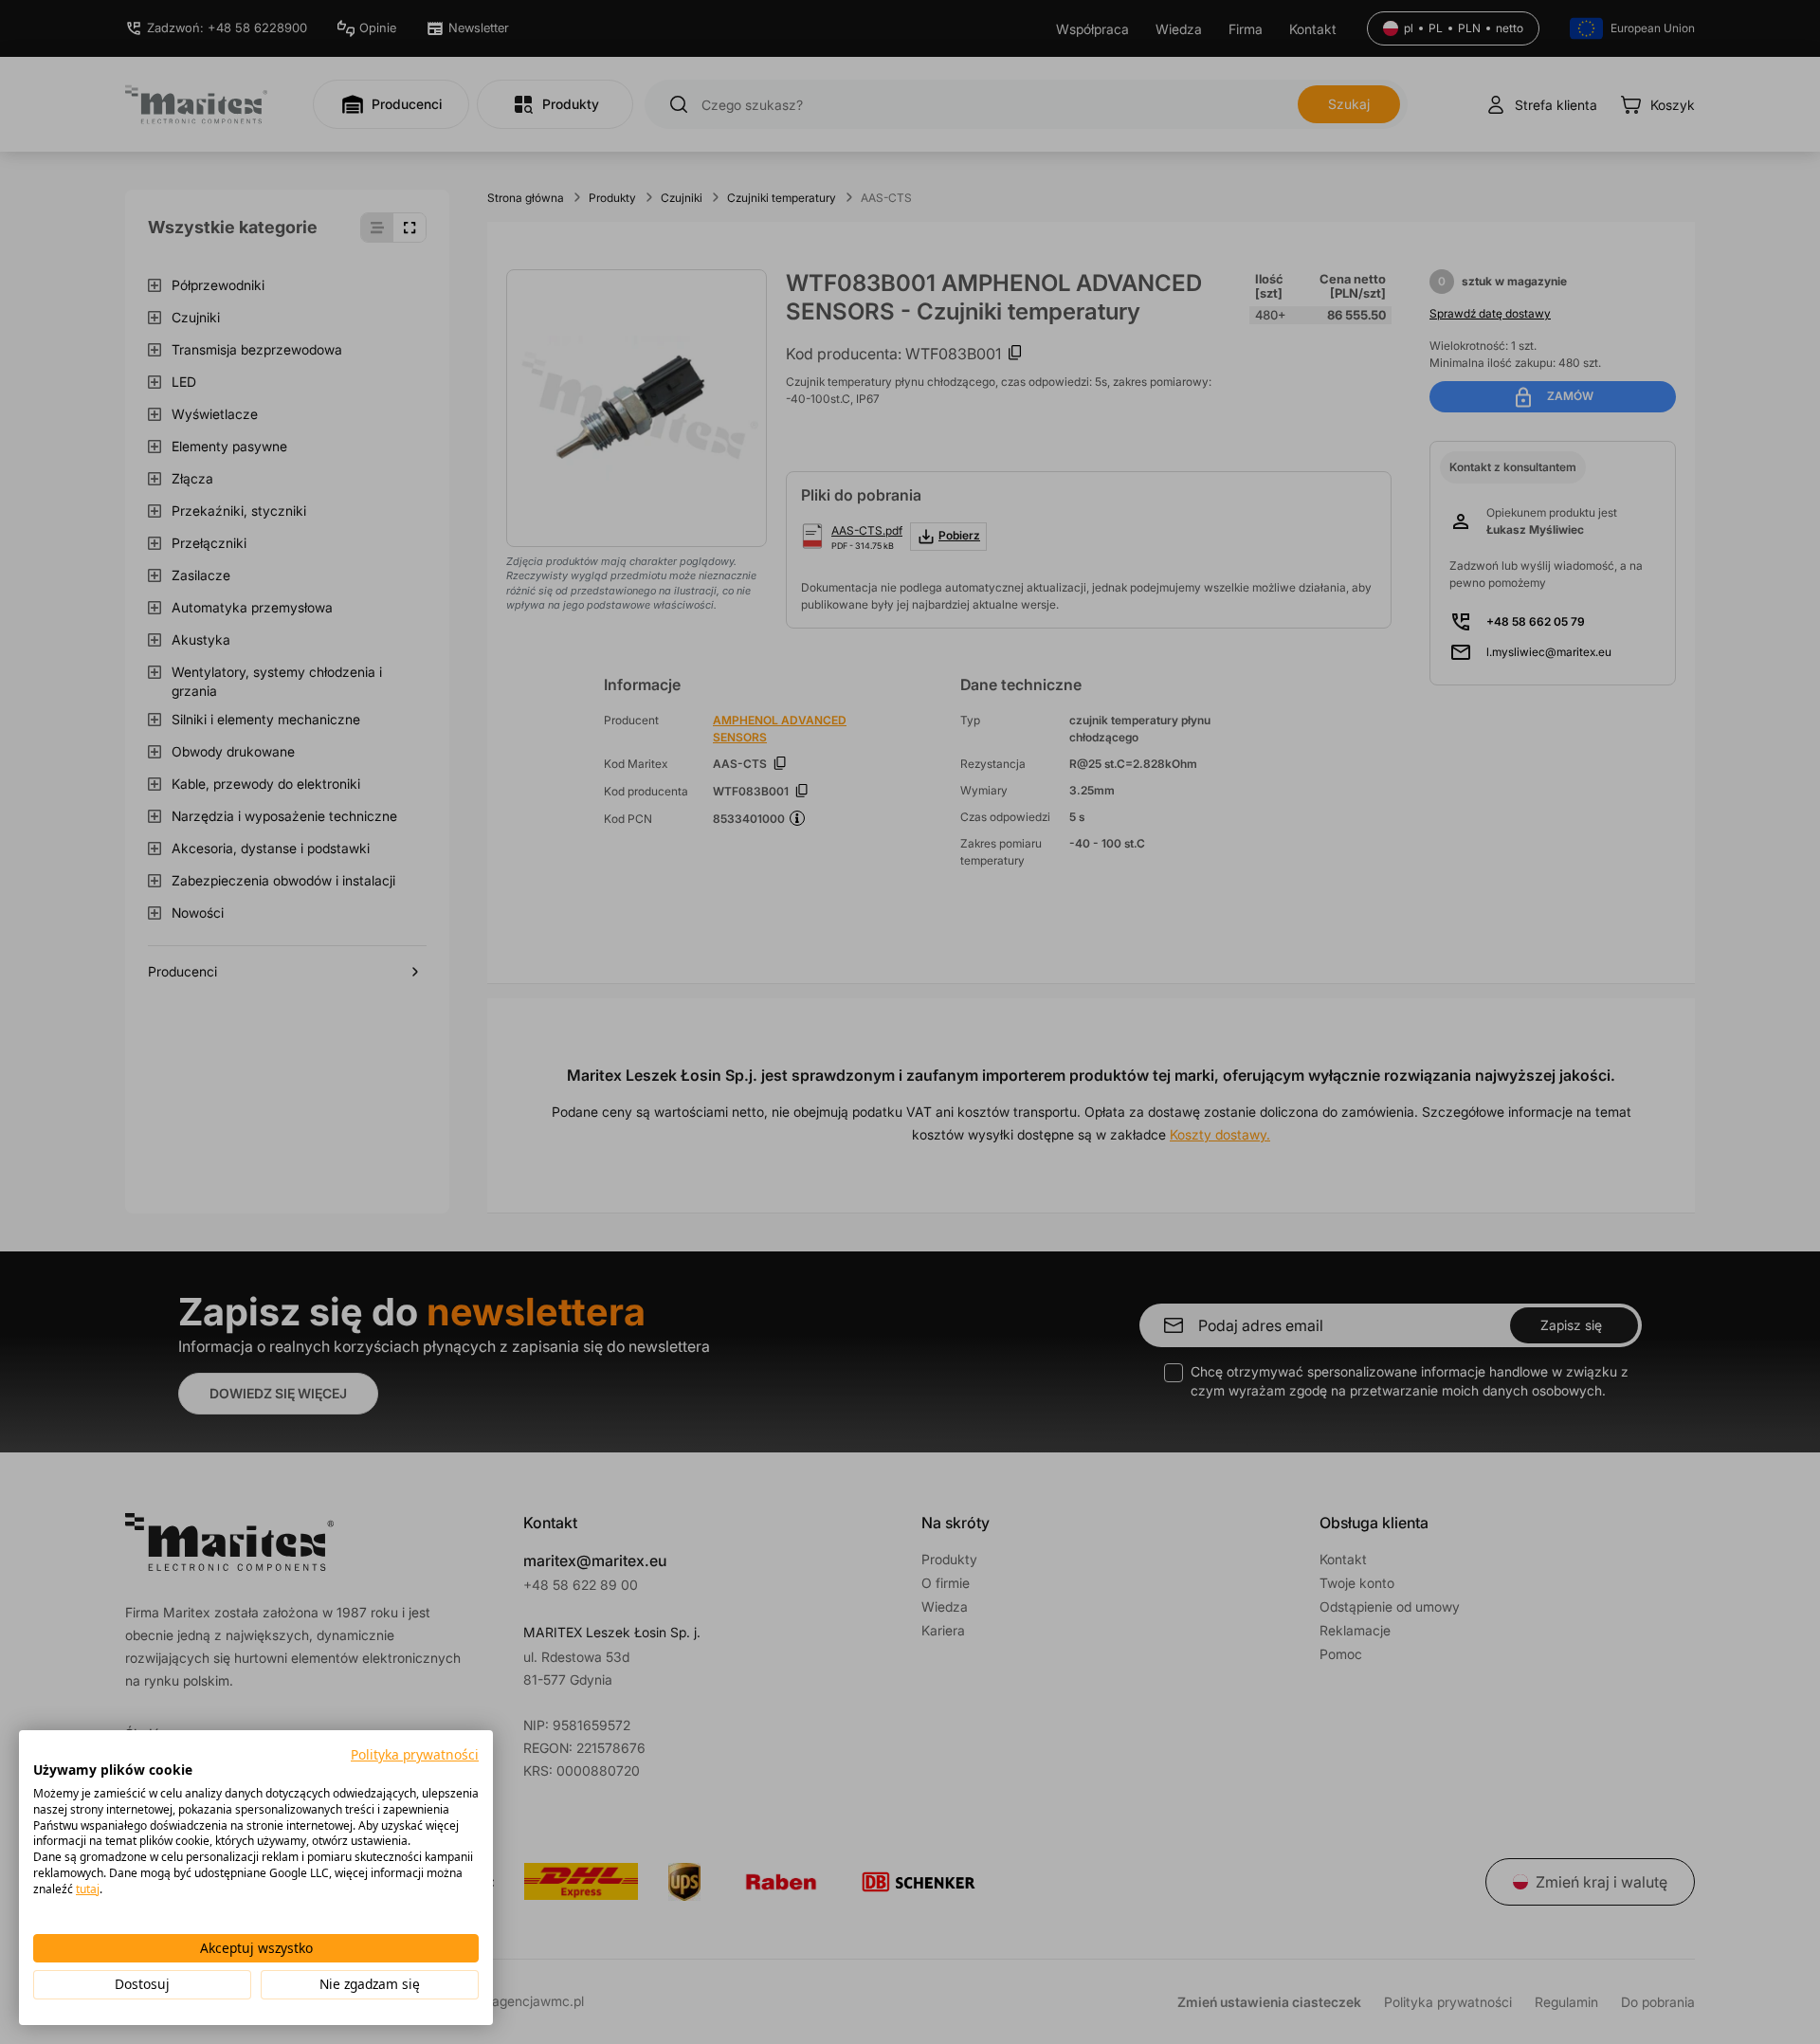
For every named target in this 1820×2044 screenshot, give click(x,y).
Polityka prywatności (415, 1754)
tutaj (88, 1889)
